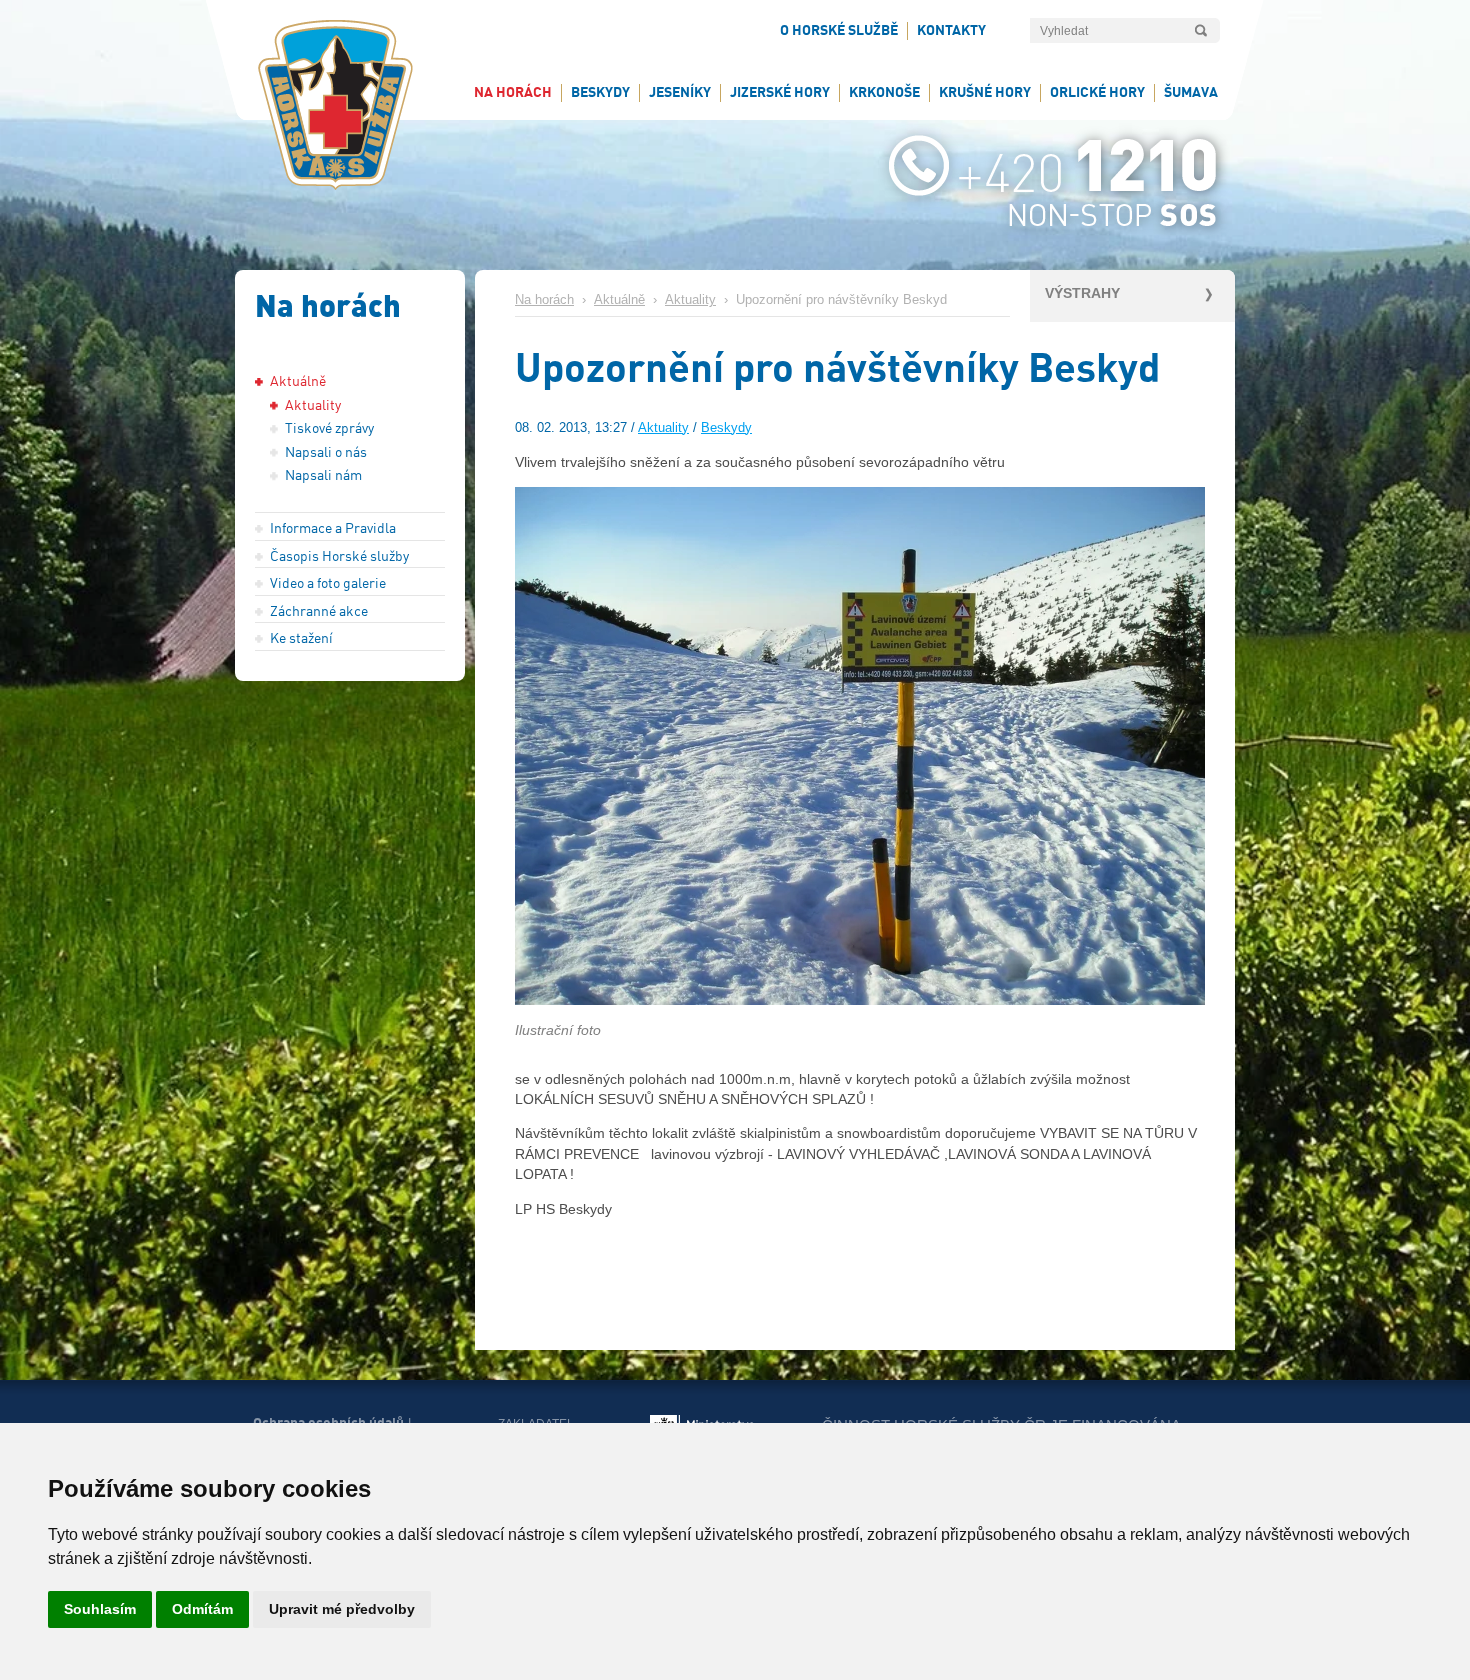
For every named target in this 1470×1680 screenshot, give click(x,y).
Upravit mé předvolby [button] (342, 1609)
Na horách (544, 300)
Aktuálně (619, 300)
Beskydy (726, 428)
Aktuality (690, 300)
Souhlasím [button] (100, 1609)
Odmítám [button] (202, 1609)
